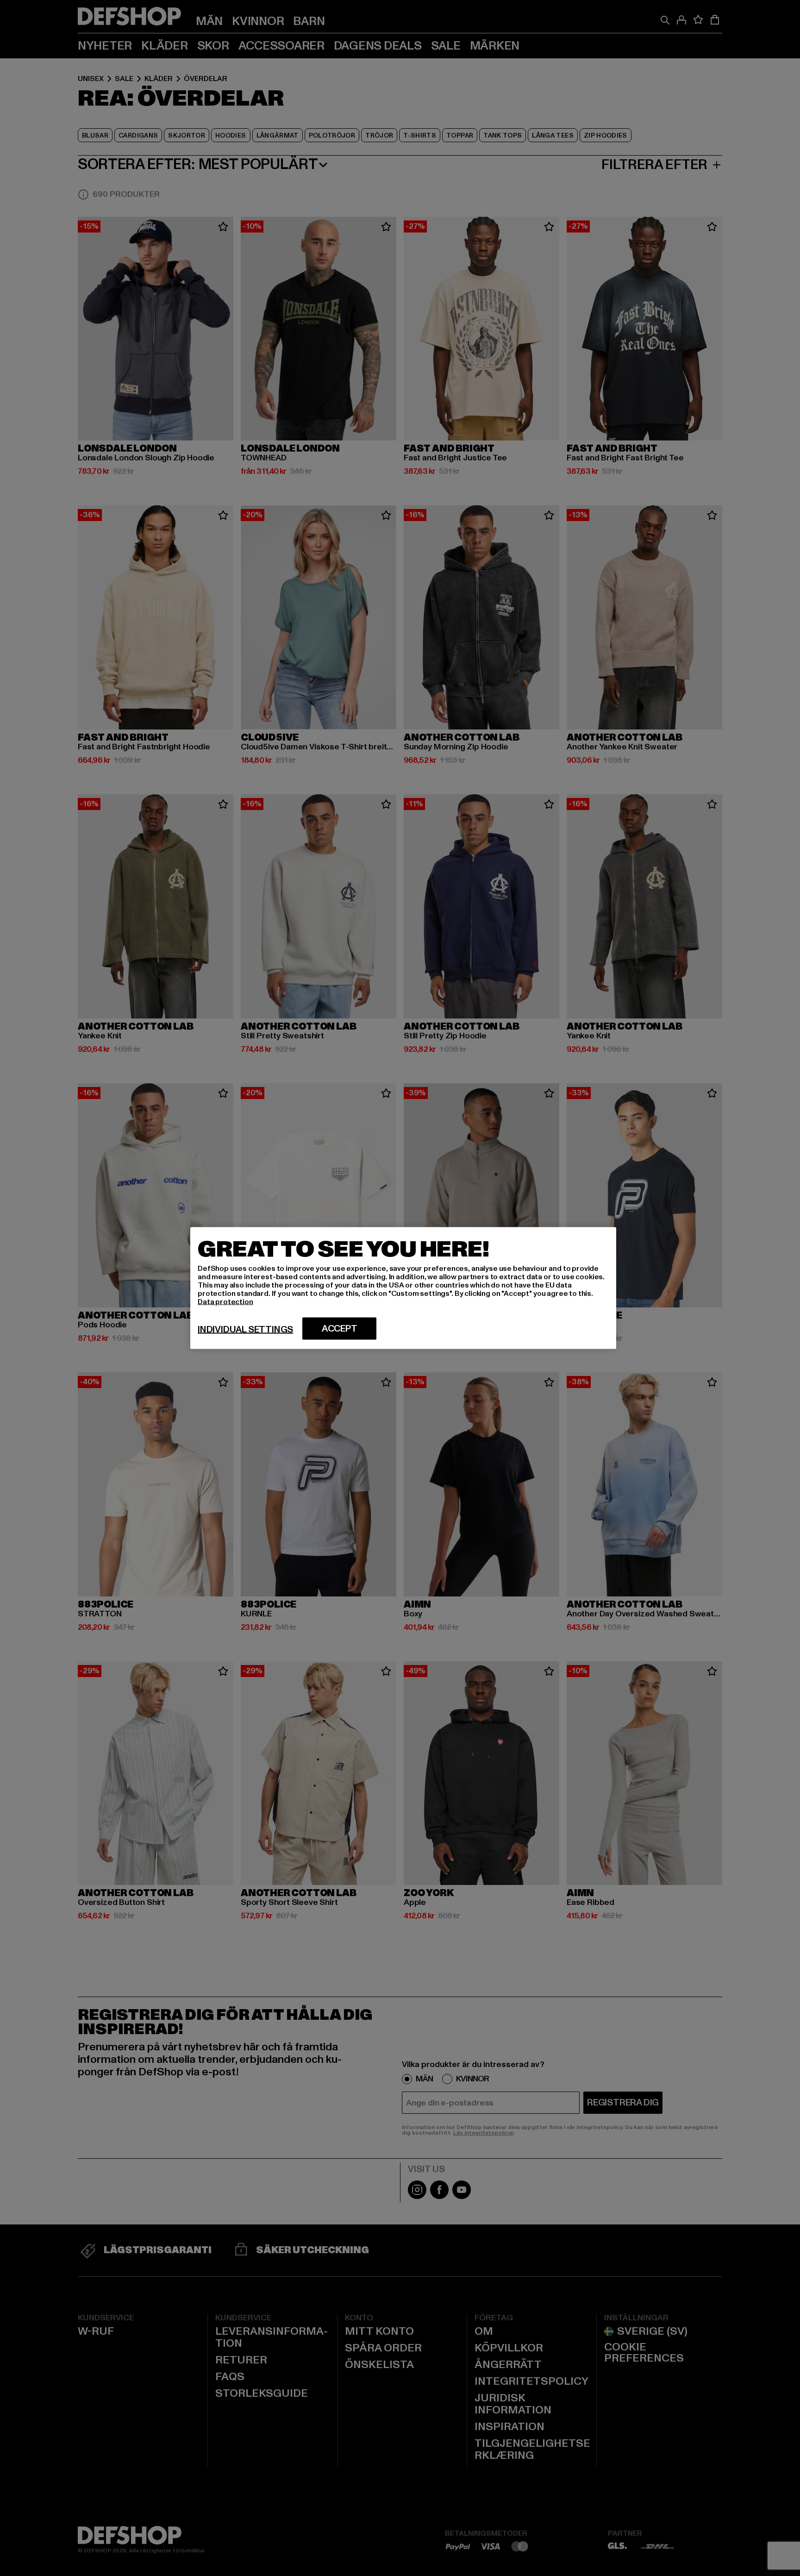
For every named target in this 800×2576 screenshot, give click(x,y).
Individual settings (245, 1330)
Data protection (225, 1302)
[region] (403, 1288)
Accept (340, 1329)
